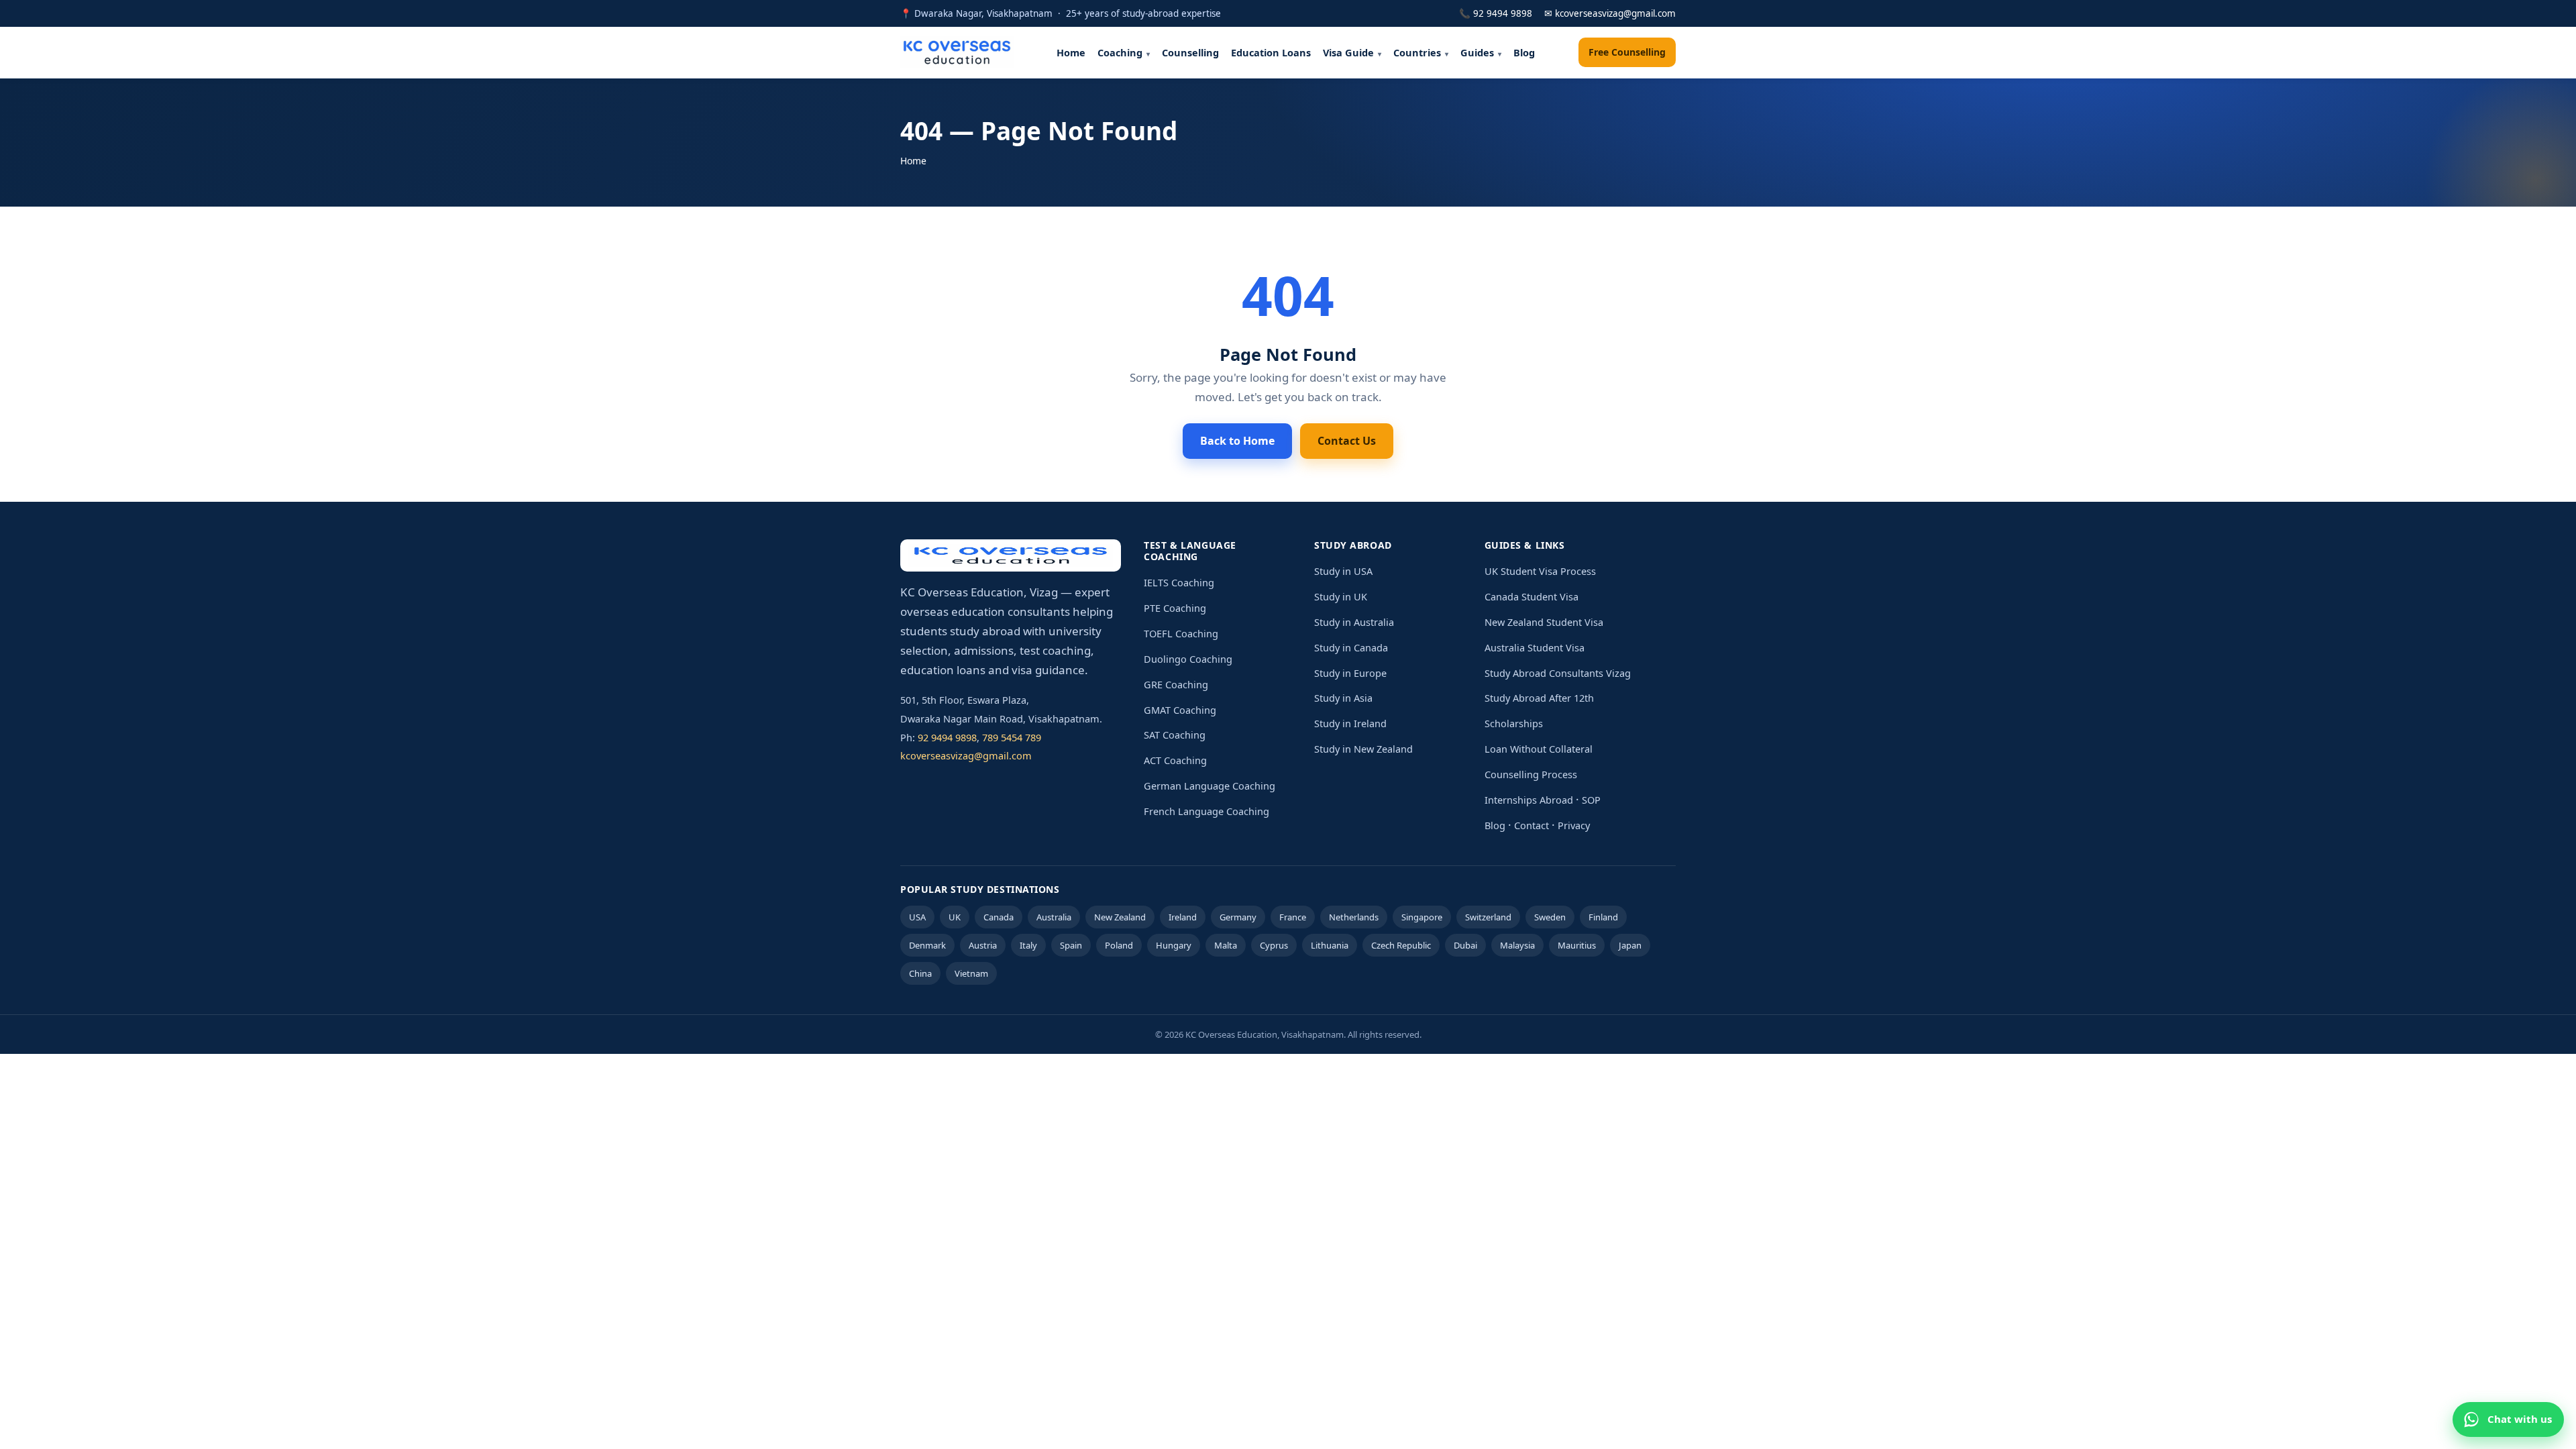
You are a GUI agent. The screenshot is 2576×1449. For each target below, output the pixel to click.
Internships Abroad (1529, 800)
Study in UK (1341, 596)
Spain (1071, 945)
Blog (1524, 52)
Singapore (1422, 917)
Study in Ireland (1350, 723)
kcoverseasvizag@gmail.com (966, 755)
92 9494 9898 (947, 737)
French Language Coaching (1206, 811)
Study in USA (1343, 571)
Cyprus (1274, 945)
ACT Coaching (1175, 760)
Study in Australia (1354, 622)
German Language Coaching (1210, 786)
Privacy (1574, 825)
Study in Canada (1351, 647)
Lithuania (1330, 945)
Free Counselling (1627, 52)
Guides (1477, 52)
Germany (1238, 917)
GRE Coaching (1176, 684)
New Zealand (1120, 917)
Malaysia (1517, 945)
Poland (1119, 945)
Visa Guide (1348, 52)
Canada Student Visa (1532, 596)
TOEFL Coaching (1181, 633)
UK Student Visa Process (1540, 571)
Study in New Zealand (1363, 749)
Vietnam (971, 973)
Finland (1603, 917)
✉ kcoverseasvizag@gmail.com (1610, 13)
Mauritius (1577, 945)
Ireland (1183, 917)
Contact (1532, 825)
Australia (1054, 917)
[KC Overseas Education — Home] (957, 52)
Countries (1417, 52)
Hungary (1174, 945)
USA (917, 917)
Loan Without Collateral (1539, 749)
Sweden (1550, 917)
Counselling (1190, 52)
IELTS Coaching (1179, 582)
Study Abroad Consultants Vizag (1558, 673)
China (920, 973)
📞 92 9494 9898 (1496, 13)
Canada (999, 917)
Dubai (1465, 945)
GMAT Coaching (1180, 710)
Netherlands (1354, 917)
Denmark (927, 945)
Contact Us (1347, 441)
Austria (983, 945)
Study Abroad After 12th (1539, 698)
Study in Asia (1343, 698)
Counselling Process (1531, 774)
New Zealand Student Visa (1544, 622)
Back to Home (1237, 441)
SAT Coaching (1175, 735)
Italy (1028, 945)
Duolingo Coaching (1188, 659)
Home (1071, 52)
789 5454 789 (1012, 737)
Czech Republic (1401, 945)
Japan (1630, 945)
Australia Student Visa (1535, 647)
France (1293, 917)
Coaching (1120, 52)
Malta (1226, 945)
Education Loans (1271, 52)
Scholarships (1514, 723)
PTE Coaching (1175, 608)
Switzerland (1488, 917)
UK (955, 917)
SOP (1591, 800)
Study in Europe (1350, 673)
